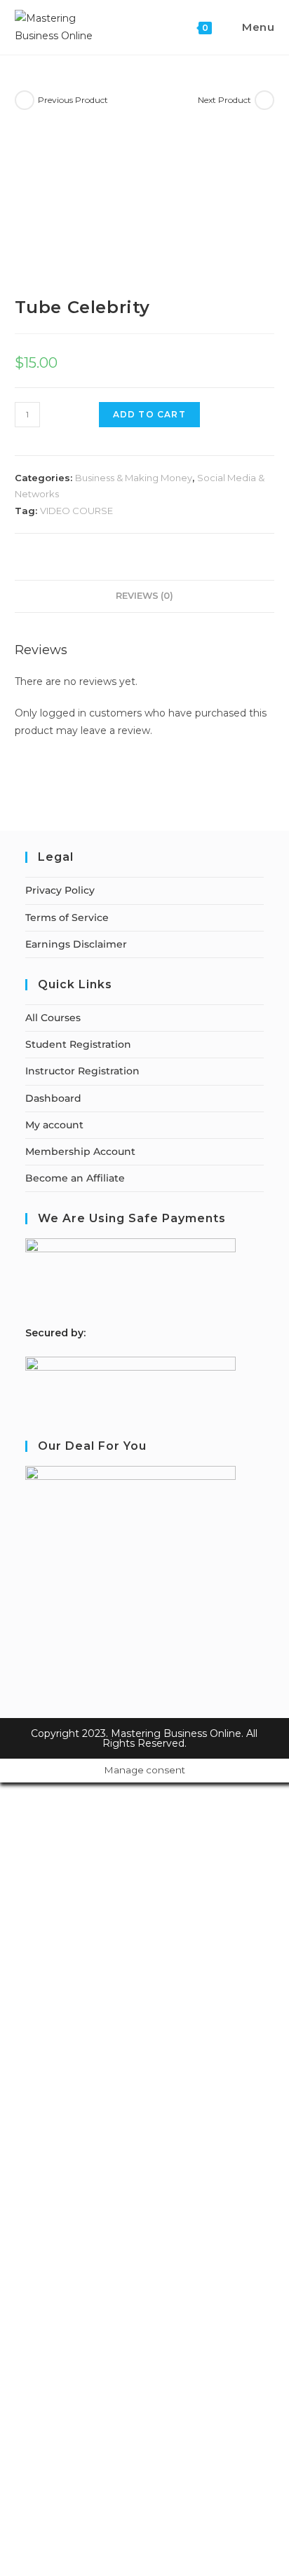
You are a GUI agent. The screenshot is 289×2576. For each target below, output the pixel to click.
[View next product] (264, 100)
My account (54, 1125)
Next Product (224, 100)
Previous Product (73, 100)
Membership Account (80, 1151)
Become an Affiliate (75, 1178)
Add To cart (149, 414)
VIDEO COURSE (76, 511)
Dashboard (53, 1098)
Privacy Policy (60, 890)
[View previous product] (25, 100)
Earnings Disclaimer (76, 944)
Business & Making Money (134, 478)
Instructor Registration (82, 1071)
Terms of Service (67, 917)
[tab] (145, 596)
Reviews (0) (144, 596)
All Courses (53, 1018)
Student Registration (78, 1044)
